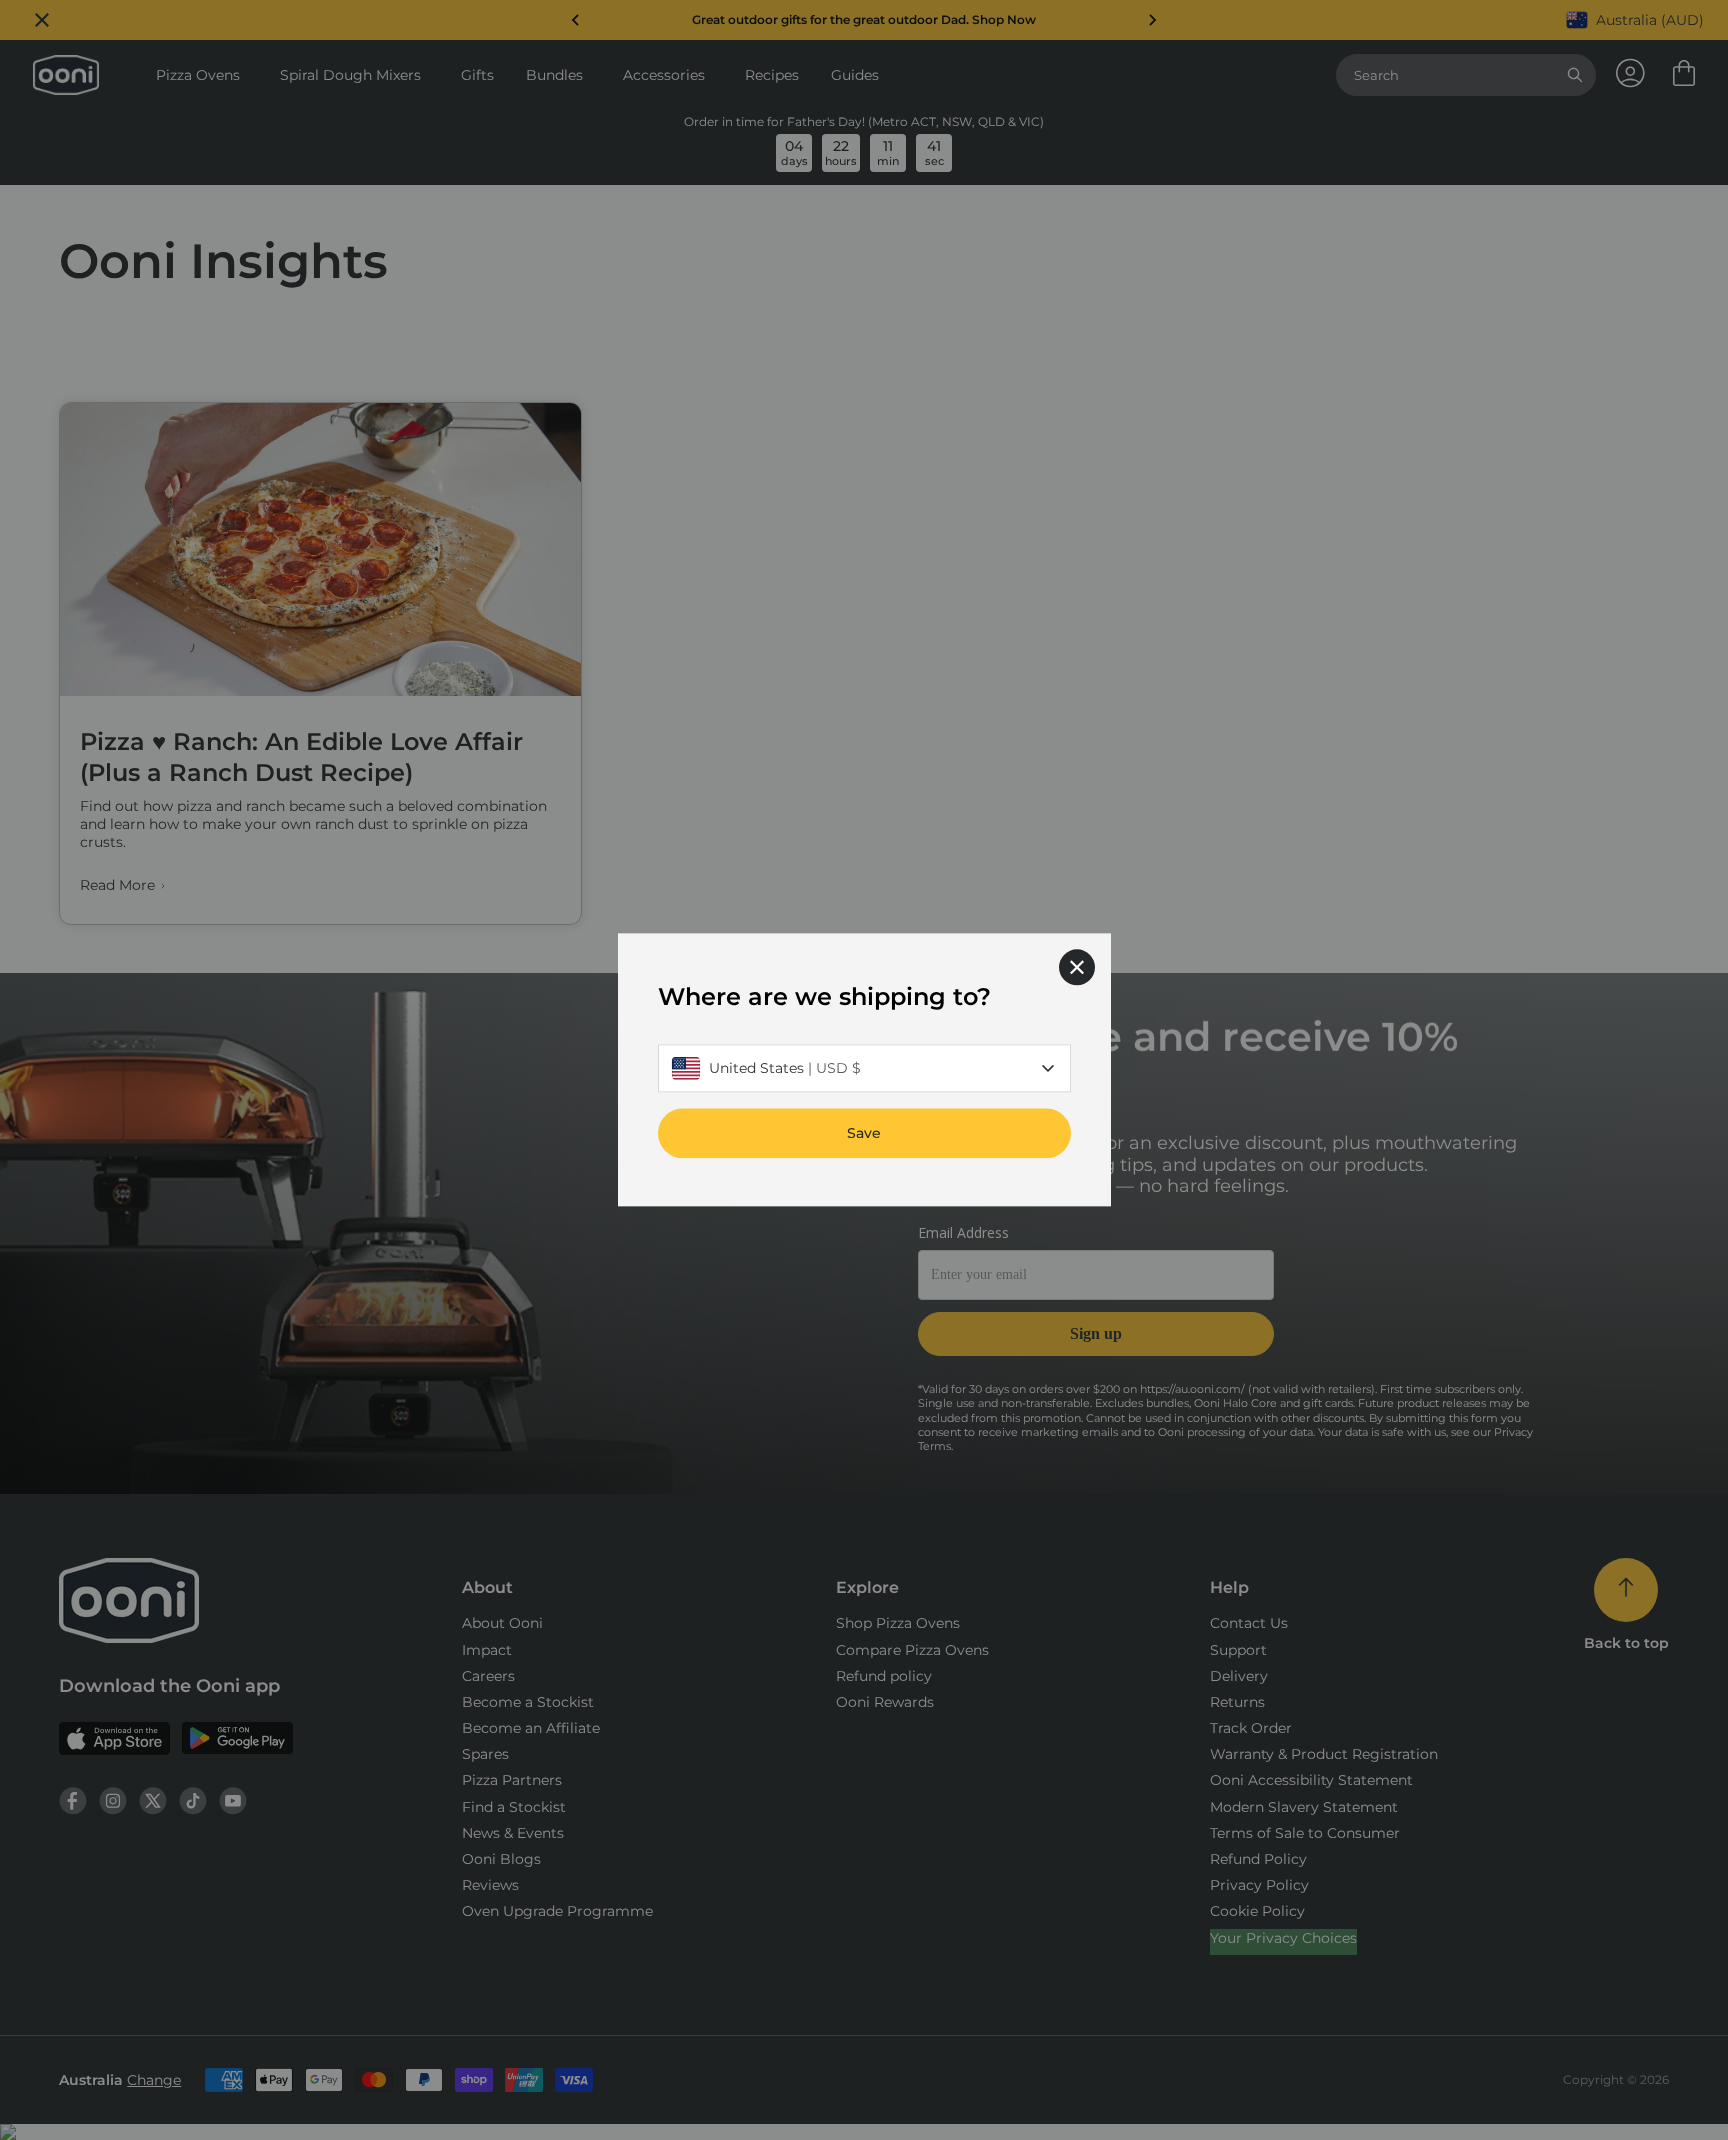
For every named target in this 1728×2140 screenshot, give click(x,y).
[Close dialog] (1077, 967)
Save (864, 1134)
